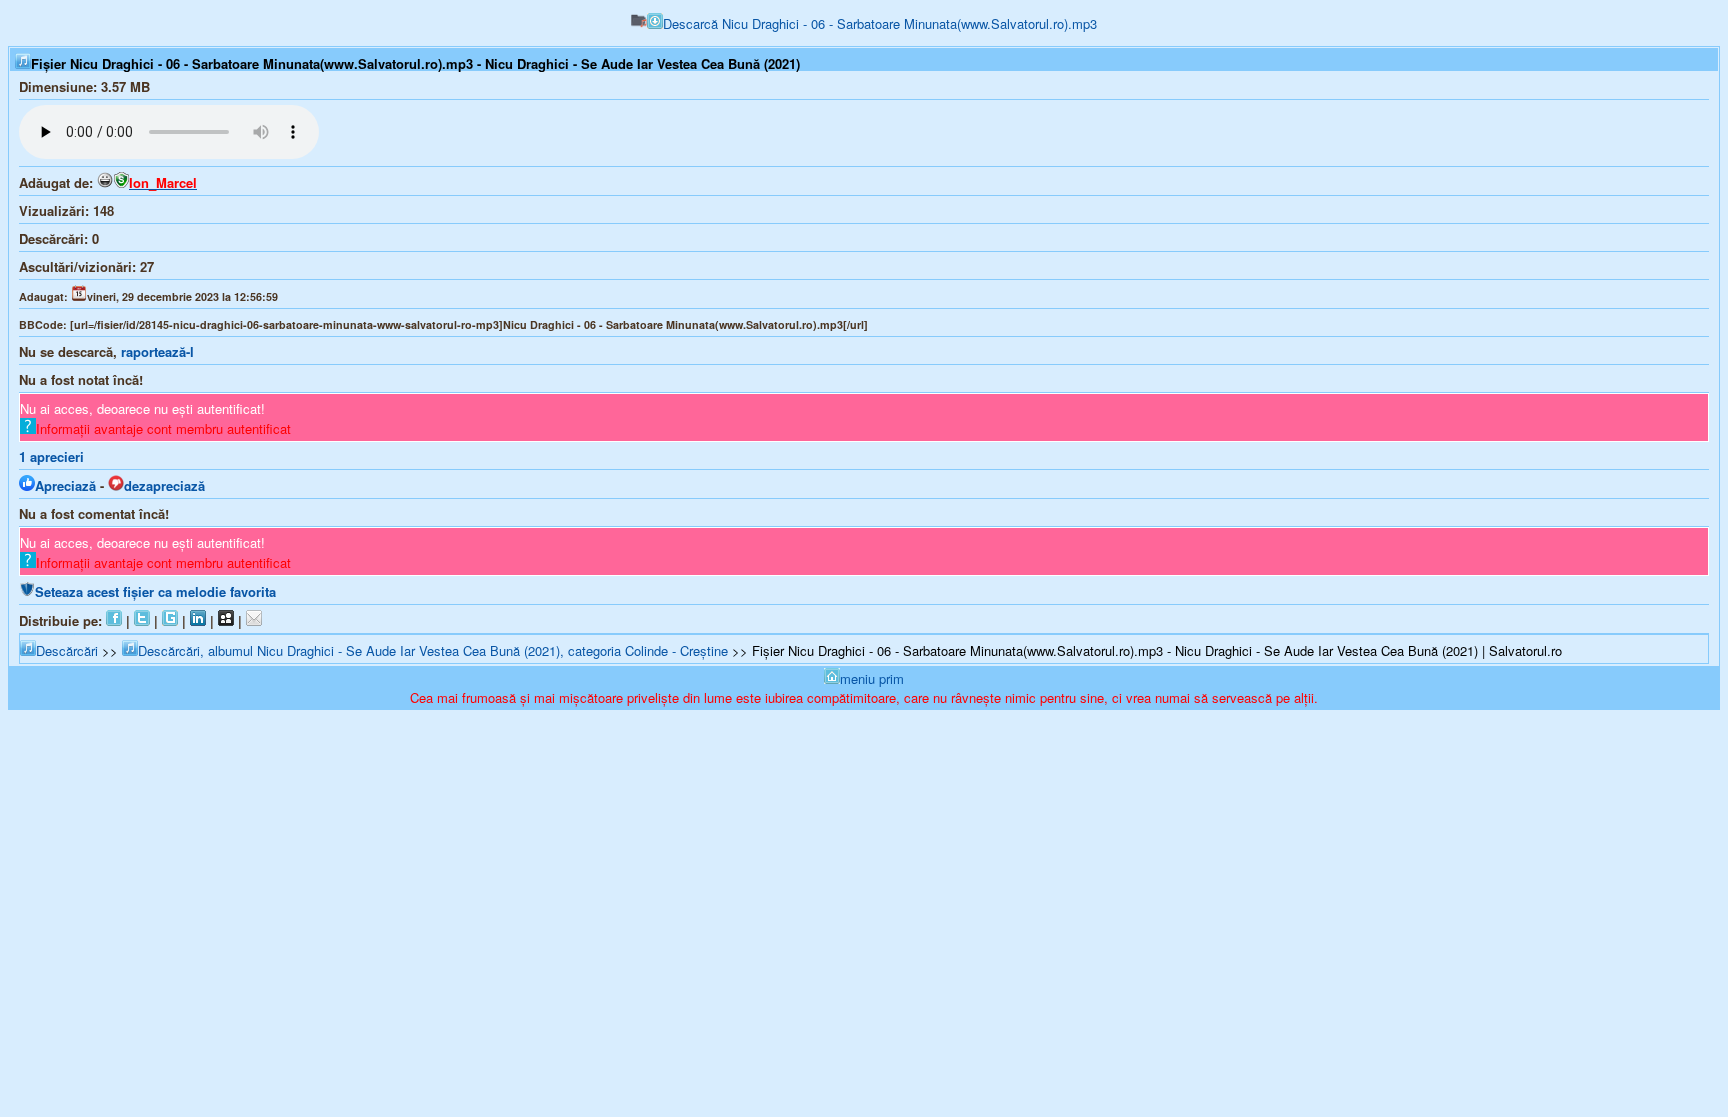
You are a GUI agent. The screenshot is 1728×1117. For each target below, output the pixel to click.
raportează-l (157, 351)
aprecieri (51, 456)
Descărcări (67, 650)
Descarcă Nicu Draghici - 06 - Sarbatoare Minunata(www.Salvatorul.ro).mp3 (880, 23)
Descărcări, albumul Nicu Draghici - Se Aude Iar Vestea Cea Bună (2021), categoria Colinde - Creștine (433, 650)
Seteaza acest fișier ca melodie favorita (155, 591)
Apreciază (65, 485)
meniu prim (872, 678)
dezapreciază (164, 485)
